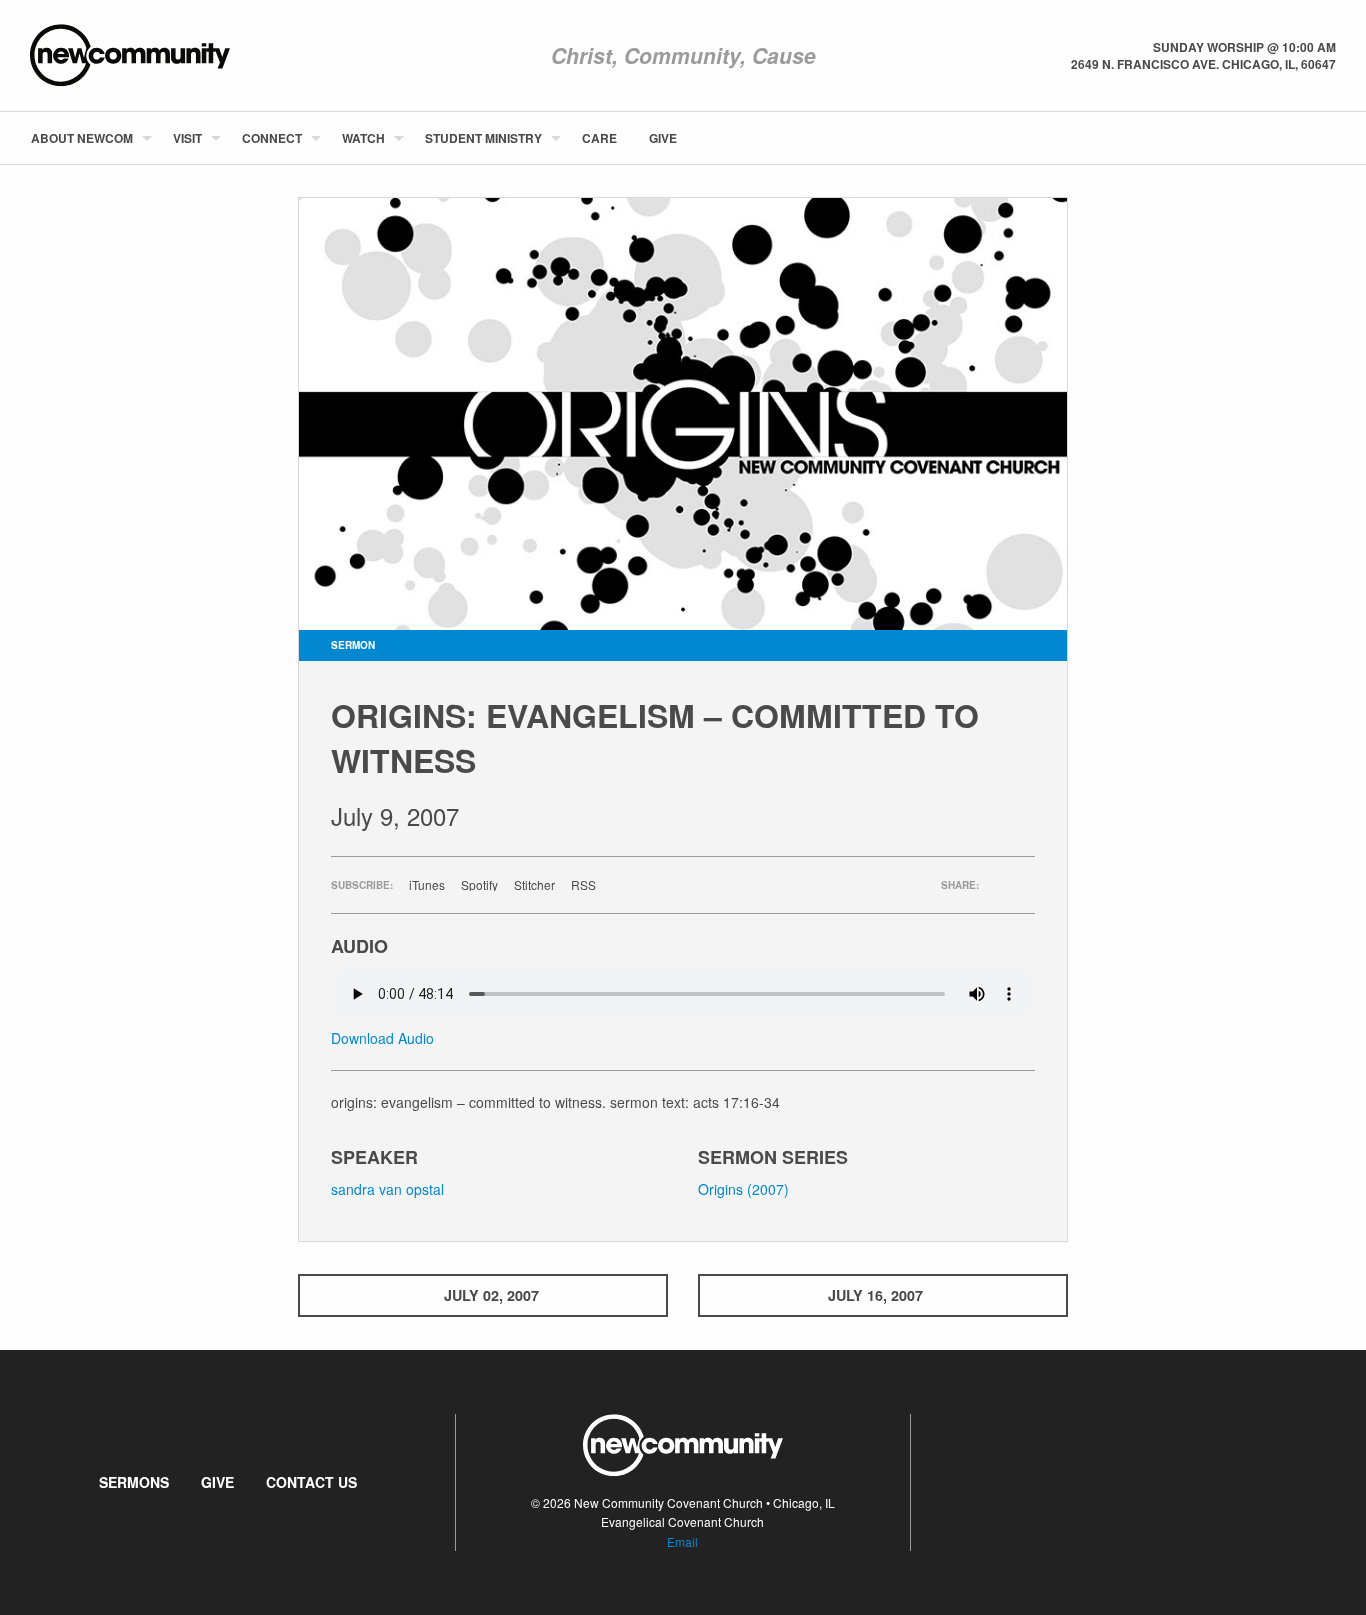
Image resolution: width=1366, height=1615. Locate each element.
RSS (583, 885)
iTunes (427, 885)
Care (599, 138)
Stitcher (534, 885)
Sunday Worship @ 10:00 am (1244, 47)
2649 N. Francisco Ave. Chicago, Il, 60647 (1203, 64)
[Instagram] (1335, 138)
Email (682, 1541)
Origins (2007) (743, 1189)
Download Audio (382, 1038)
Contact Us (311, 1482)
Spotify (479, 885)
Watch (363, 138)
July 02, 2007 (491, 1295)
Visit (187, 138)
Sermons (134, 1482)
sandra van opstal (387, 1189)
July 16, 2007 (875, 1295)
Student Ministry (483, 138)
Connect (272, 138)
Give (663, 138)
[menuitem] (86, 138)
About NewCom (82, 138)
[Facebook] (1303, 138)
